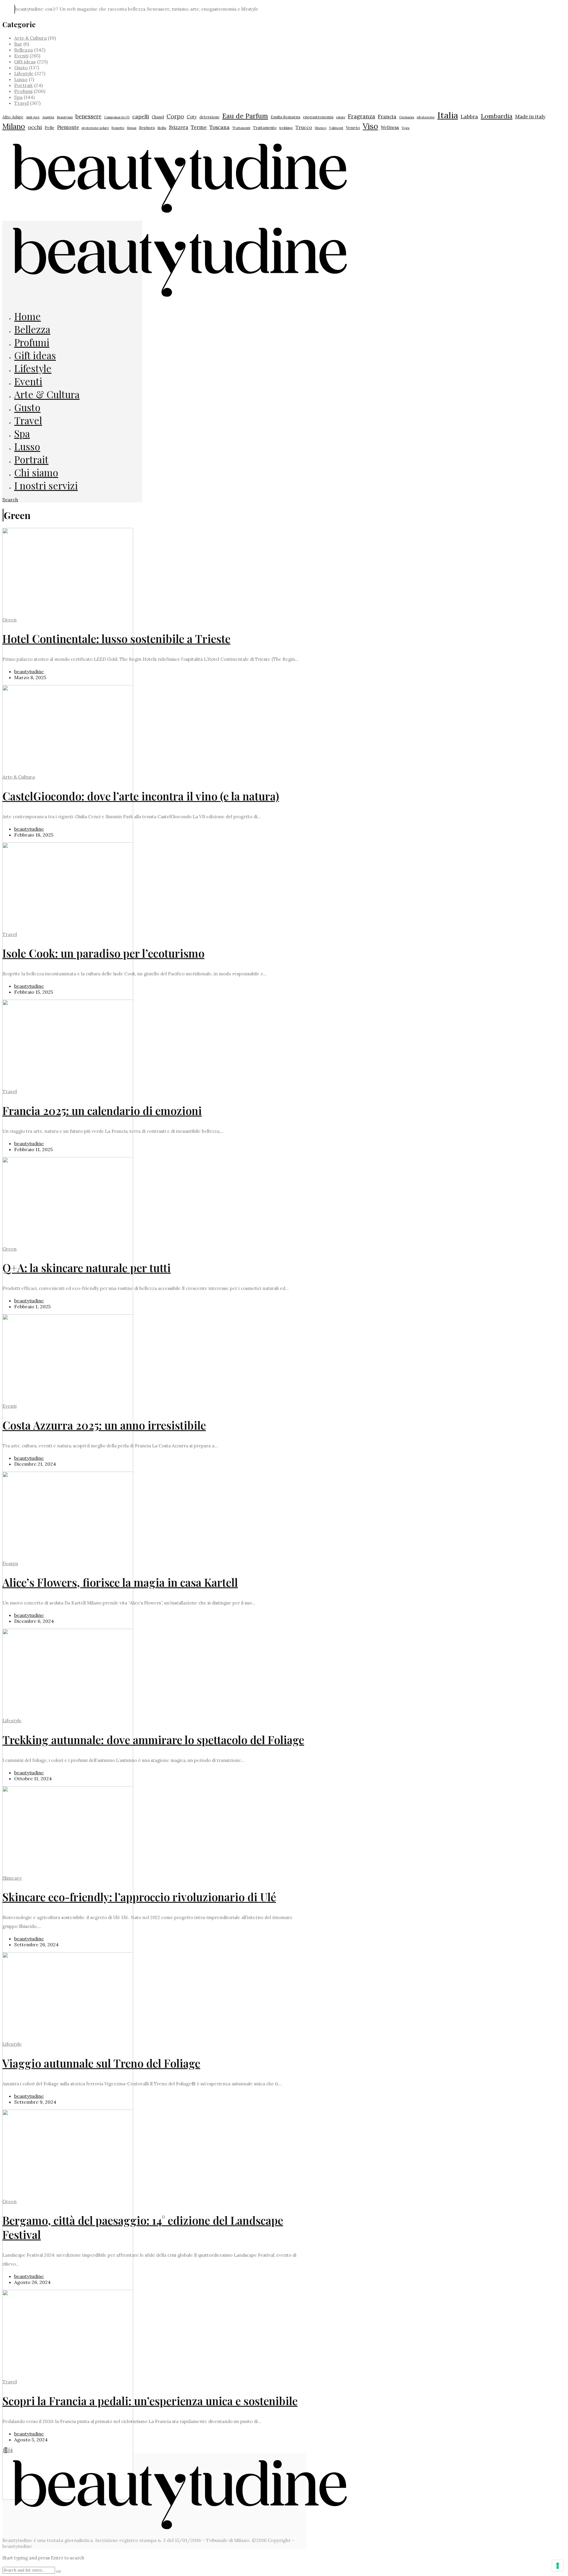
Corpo (175, 116)
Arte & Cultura (30, 38)
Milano (14, 126)
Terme (199, 127)
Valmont (336, 128)
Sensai (132, 128)
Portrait (24, 85)
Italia (448, 115)
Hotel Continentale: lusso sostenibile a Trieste (116, 638)
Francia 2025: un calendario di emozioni (102, 1110)
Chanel (158, 117)
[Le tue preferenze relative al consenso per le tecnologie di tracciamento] (558, 2566)
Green (9, 620)
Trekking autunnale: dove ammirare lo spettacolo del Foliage (153, 1740)
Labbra (469, 116)
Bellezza (24, 50)
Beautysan (65, 117)
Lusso (21, 79)
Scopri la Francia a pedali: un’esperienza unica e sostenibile (150, 2401)
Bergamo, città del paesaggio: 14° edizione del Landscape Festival (143, 2227)
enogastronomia (318, 117)
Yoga (406, 128)
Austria (48, 117)
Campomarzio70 (117, 117)
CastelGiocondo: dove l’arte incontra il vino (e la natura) (141, 796)
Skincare (12, 1878)
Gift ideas (25, 62)
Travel (21, 103)
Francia (387, 117)
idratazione (426, 117)
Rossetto (118, 128)
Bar (18, 44)
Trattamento (265, 128)
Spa (18, 97)
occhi (35, 127)
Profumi (23, 91)
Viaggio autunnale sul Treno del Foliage (101, 2063)
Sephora (147, 128)
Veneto (353, 128)
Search (10, 500)
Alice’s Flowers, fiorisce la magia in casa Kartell (120, 1582)
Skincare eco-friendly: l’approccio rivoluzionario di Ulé (139, 1897)
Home (28, 316)
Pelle (50, 128)
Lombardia (497, 116)
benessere (88, 116)
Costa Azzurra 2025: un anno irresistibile (104, 1425)
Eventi (21, 56)
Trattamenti (241, 128)
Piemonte (68, 127)
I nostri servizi (46, 485)
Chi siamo (36, 472)
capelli (141, 116)
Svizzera (179, 127)
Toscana (220, 127)
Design (10, 1563)
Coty (192, 117)
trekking (286, 128)
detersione (209, 117)
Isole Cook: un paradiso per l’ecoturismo (103, 953)
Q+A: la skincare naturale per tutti (87, 1268)
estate (341, 117)
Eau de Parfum (245, 116)
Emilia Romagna (285, 117)
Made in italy (530, 117)
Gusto (21, 67)
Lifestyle (24, 73)
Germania (407, 117)
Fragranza (362, 116)
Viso (370, 126)
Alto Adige (13, 117)
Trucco (304, 127)
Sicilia (162, 128)
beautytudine (29, 671)
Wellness (390, 127)
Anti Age (33, 117)
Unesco (321, 128)
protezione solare (95, 128)
